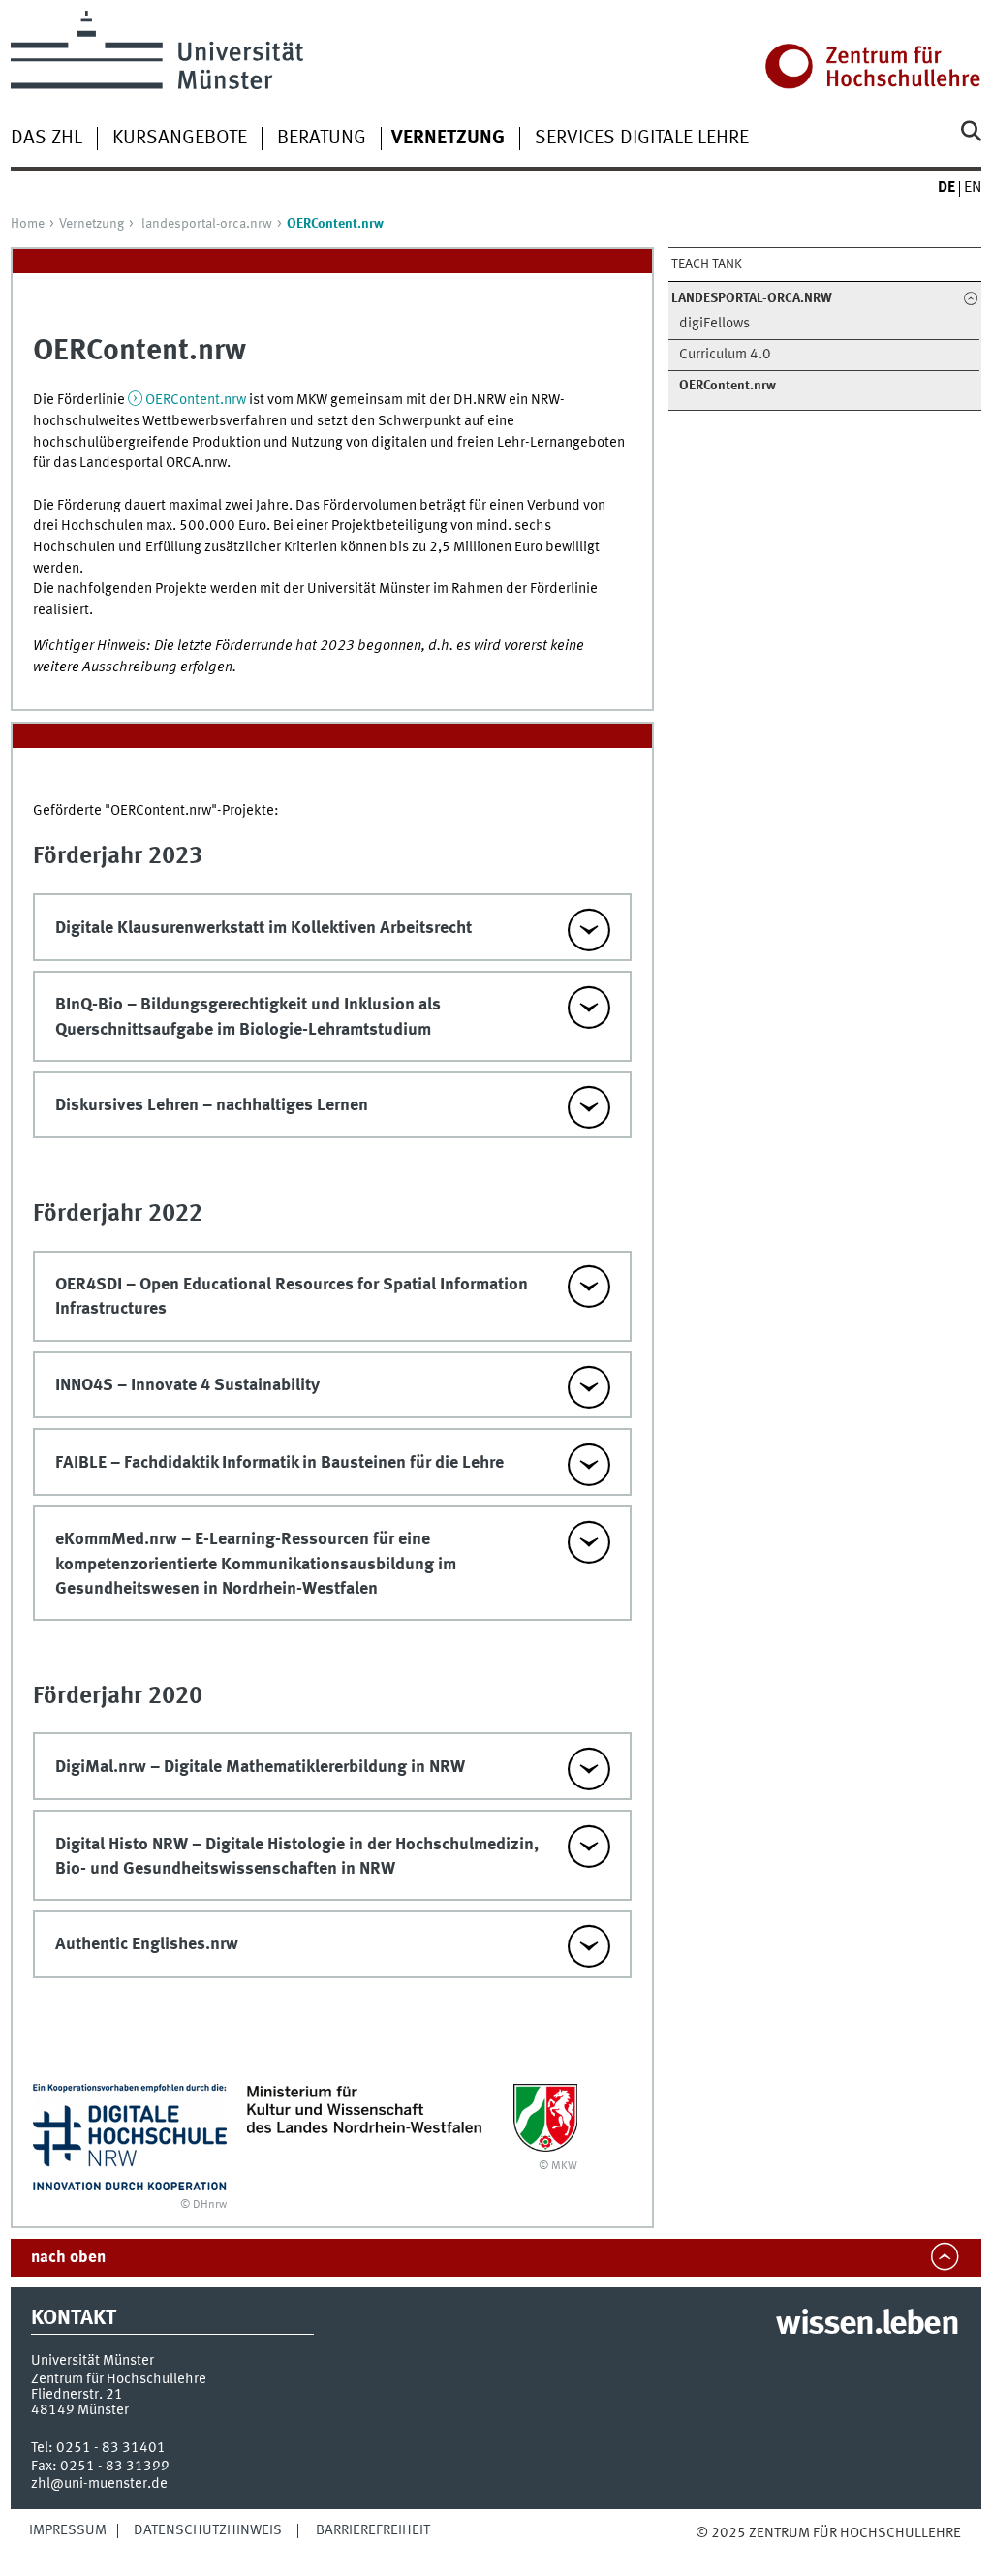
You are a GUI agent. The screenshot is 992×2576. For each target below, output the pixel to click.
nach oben (68, 2258)
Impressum (68, 2530)
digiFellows (714, 324)
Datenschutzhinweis (208, 2530)
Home (28, 224)
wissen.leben (867, 2325)
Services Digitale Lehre (642, 139)
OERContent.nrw (196, 400)
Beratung (322, 139)
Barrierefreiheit (373, 2530)
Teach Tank (707, 264)
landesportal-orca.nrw (207, 224)
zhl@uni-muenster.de (99, 2484)
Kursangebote (180, 139)
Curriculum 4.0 (725, 355)
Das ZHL (46, 139)
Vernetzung (92, 224)
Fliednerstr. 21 (77, 2395)
